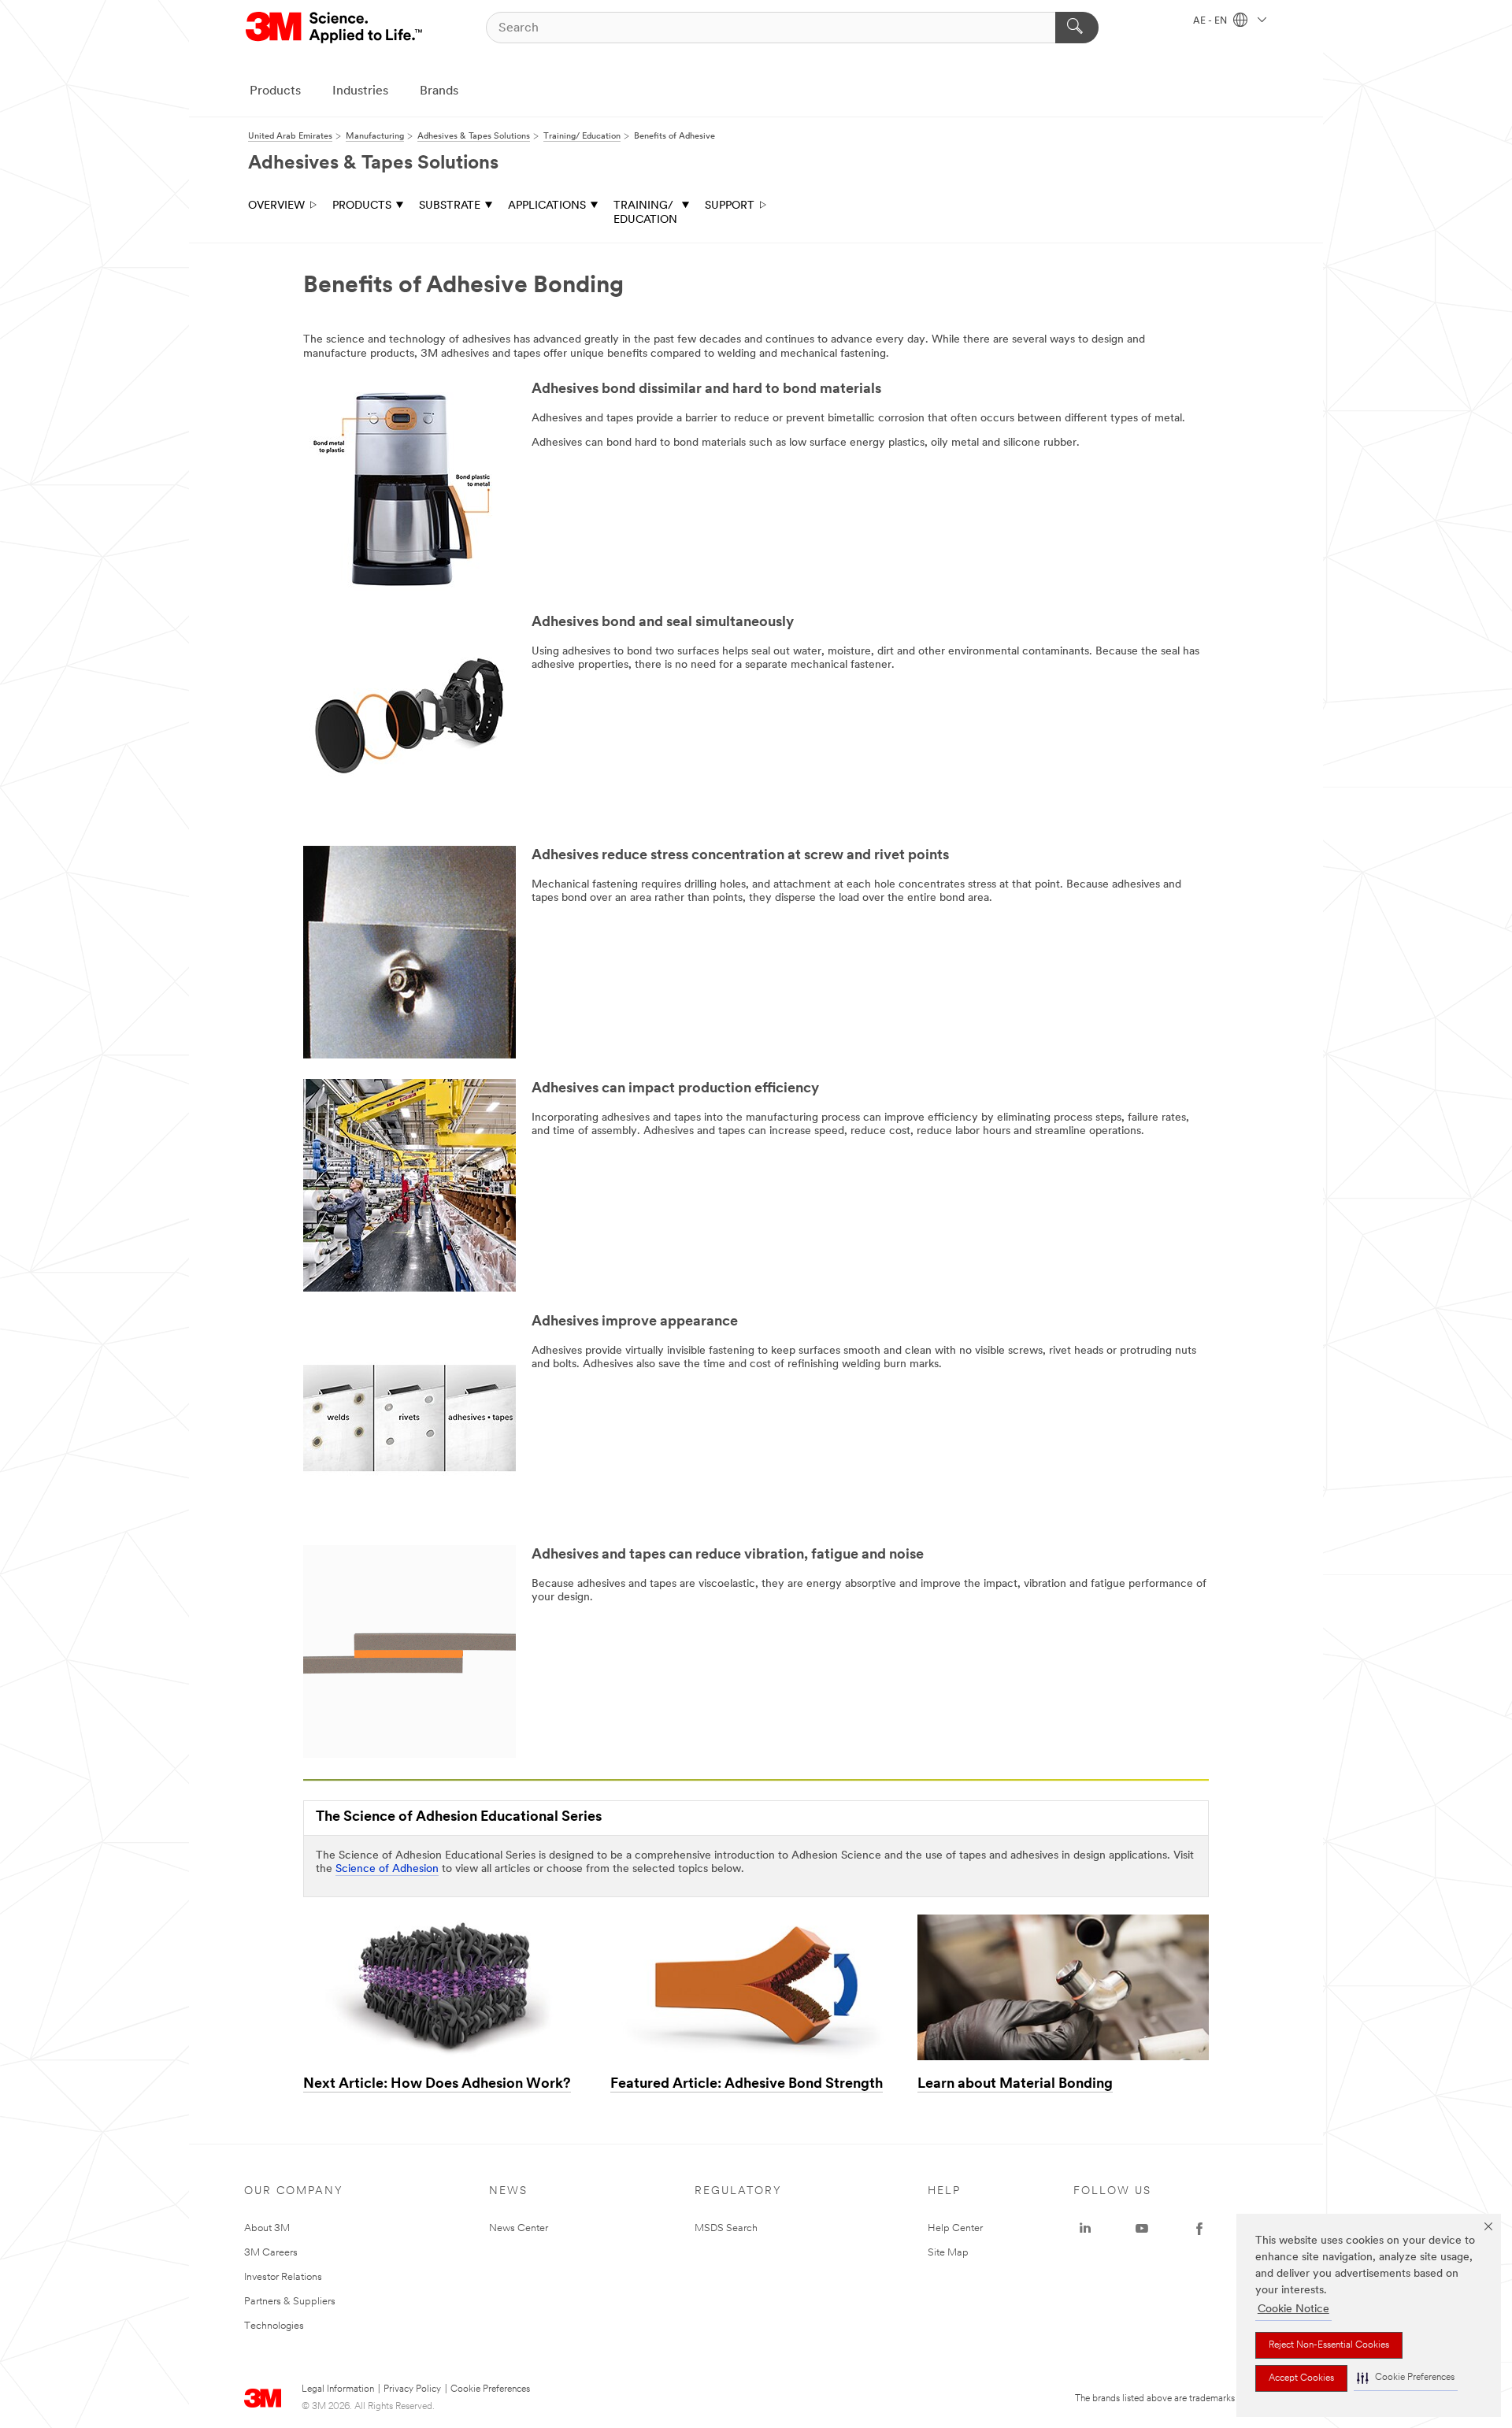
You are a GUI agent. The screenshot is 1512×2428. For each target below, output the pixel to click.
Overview (276, 206)
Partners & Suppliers (290, 2302)
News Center (519, 2228)
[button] (1406, 2378)
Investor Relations (283, 2277)
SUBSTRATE (450, 206)
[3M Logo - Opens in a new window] (335, 28)
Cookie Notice (1293, 2309)
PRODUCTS (362, 206)
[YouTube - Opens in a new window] (1142, 2229)
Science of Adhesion (387, 1869)
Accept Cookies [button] (1301, 2378)
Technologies (274, 2326)
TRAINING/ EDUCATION (645, 213)
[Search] (1077, 28)
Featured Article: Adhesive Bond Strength (747, 2085)
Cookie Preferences (490, 2389)
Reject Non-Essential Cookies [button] (1329, 2345)
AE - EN (1211, 21)
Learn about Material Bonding (1015, 2085)
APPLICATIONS (547, 206)
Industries (360, 91)
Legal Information (338, 2389)
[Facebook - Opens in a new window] (1199, 2229)
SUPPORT (730, 206)
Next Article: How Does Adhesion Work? (437, 2085)
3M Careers (271, 2253)
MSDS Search (726, 2228)
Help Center (955, 2228)
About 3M (267, 2228)
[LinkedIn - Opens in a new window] (1085, 2229)
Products (275, 91)
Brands (439, 91)
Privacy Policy (412, 2389)
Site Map (948, 2253)
